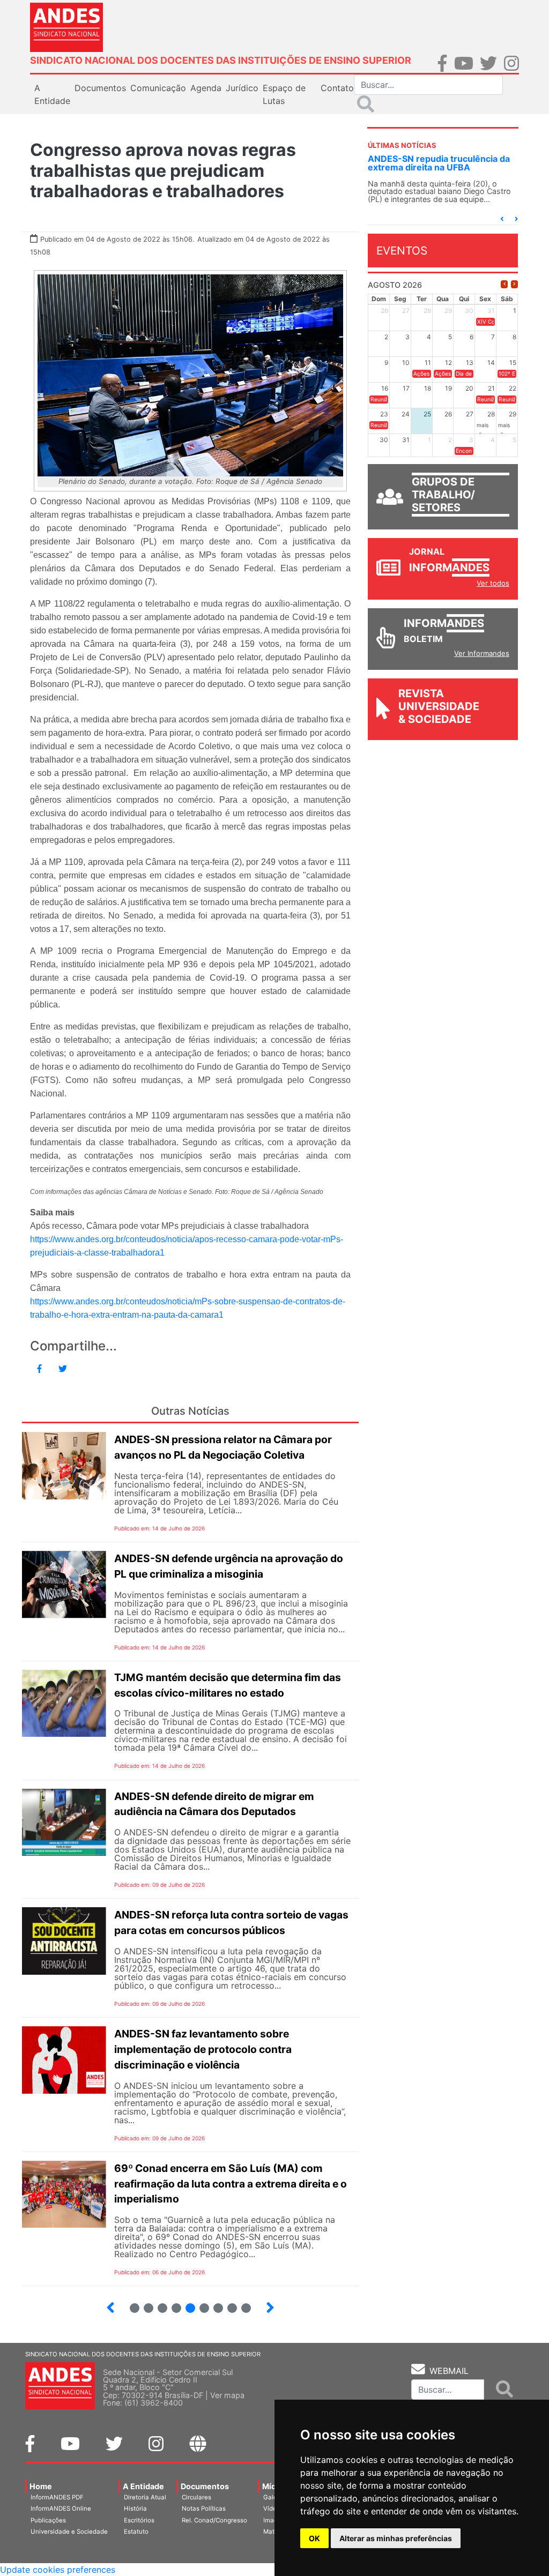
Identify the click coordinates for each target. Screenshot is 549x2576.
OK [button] (314, 2538)
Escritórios (139, 2520)
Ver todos (493, 583)
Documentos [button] (100, 88)
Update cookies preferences (58, 2570)
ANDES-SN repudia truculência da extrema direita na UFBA (439, 163)
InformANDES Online (61, 2508)
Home (41, 2486)
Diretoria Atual (145, 2497)
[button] (502, 219)
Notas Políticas (204, 2508)
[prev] (504, 284)
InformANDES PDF (57, 2497)
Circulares (196, 2497)
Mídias (274, 2486)
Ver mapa (227, 2395)
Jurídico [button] (242, 88)
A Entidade (143, 2486)
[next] (514, 284)
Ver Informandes (482, 653)
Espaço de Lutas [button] (284, 94)
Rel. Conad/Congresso (214, 2520)
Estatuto (136, 2532)
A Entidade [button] (52, 94)
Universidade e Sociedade (69, 2532)
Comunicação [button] (158, 88)
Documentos (205, 2486)
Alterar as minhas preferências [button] (396, 2538)
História (135, 2508)
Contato (337, 88)
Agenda (206, 88)
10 (242, 2304)
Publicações (48, 2520)
